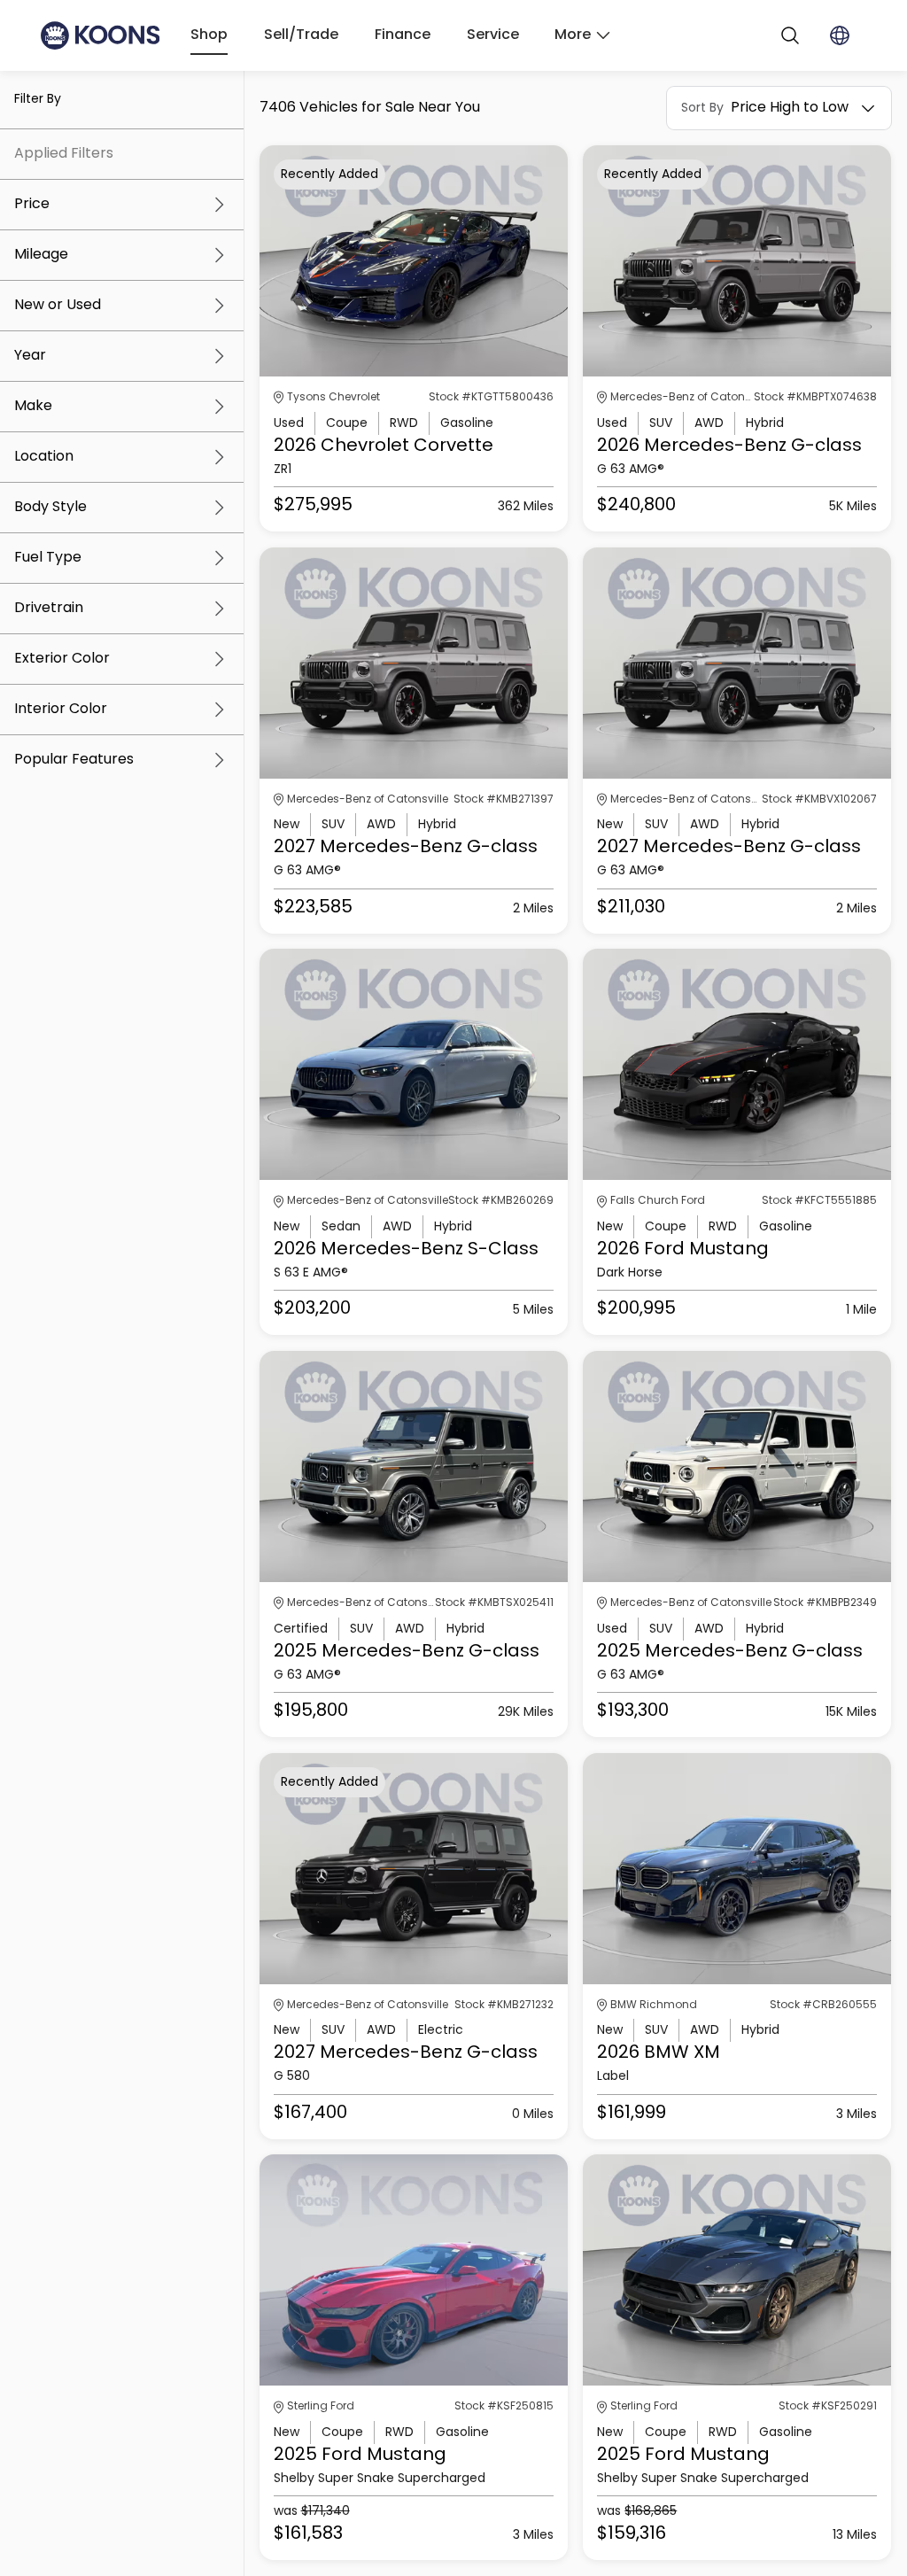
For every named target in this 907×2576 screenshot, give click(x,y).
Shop (209, 35)
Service (493, 35)
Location (44, 457)
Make (33, 407)
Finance (403, 35)
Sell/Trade (301, 35)
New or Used (58, 306)
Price (32, 205)
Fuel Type (48, 558)
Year (30, 356)
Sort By (702, 108)
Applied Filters (64, 154)
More (573, 35)
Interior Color (61, 710)
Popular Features (74, 760)
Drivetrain (49, 609)
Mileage (41, 255)
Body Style (50, 508)
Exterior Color (62, 659)
